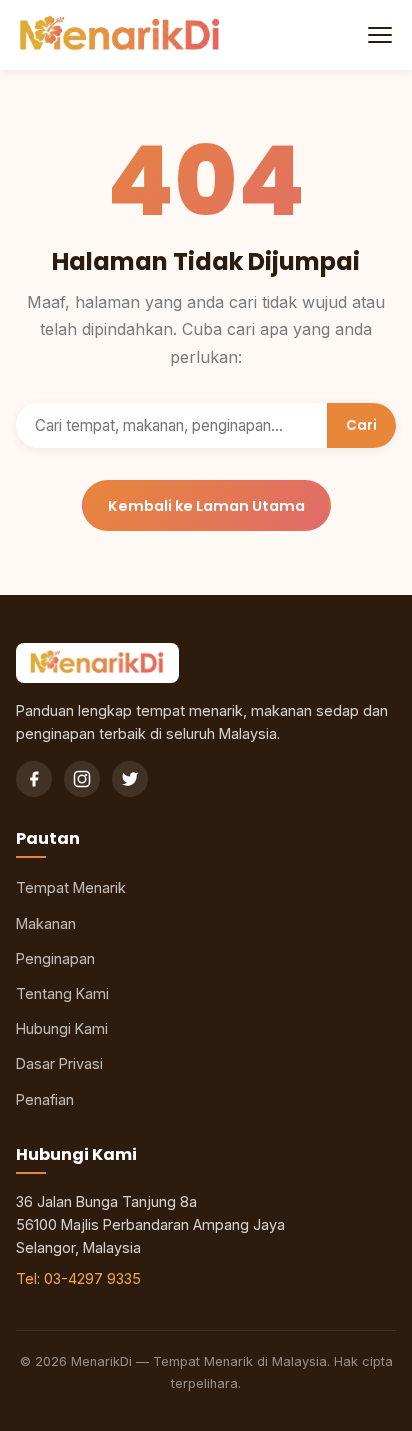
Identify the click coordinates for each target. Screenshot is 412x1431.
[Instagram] (82, 779)
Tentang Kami (62, 993)
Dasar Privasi (59, 1063)
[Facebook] (34, 779)
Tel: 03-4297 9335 (78, 1278)
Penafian (45, 1099)
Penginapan (55, 958)
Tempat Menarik (71, 887)
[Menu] (378, 35)
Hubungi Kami (62, 1028)
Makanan (46, 923)
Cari (361, 425)
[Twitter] (130, 779)
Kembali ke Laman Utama (206, 506)
